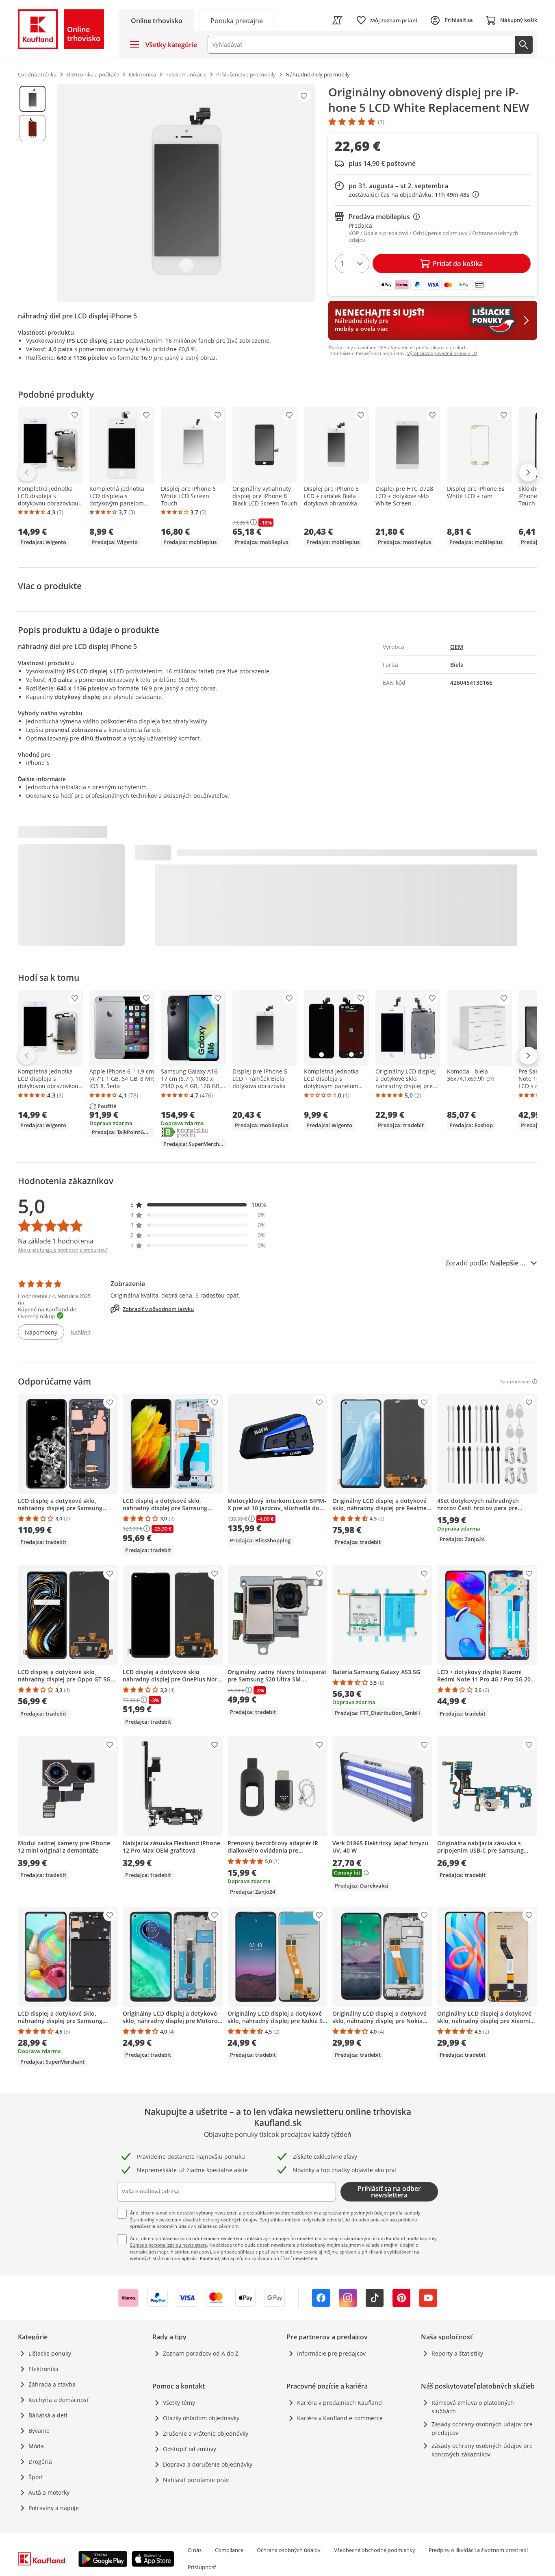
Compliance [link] (229, 2550)
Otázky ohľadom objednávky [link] (201, 2418)
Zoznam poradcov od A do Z (201, 2353)
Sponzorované (515, 1382)
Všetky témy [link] (179, 2403)
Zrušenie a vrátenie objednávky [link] (206, 2433)
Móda (36, 2446)
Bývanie (39, 2431)
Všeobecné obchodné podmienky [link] (375, 2550)
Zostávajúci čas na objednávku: (412, 195)
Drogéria (40, 2462)
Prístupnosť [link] (202, 2567)
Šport (36, 2477)
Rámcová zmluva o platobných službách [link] (473, 2407)
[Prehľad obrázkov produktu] (33, 193)
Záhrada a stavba (52, 2384)
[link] (236, 20)
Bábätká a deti (48, 2415)
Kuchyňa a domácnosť (59, 2400)
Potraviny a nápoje (54, 2508)
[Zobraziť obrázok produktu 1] (33, 99)
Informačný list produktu (201, 1133)
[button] (198, 1205)
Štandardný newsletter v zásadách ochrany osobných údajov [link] (194, 2220)
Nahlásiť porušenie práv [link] (196, 2480)
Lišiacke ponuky (50, 2353)
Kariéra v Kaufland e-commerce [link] (340, 2418)
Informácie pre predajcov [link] (331, 2353)
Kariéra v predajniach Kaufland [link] (339, 2403)
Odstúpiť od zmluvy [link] (190, 2449)
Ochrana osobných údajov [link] (289, 2550)
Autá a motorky (49, 2492)
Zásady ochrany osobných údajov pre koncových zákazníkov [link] (482, 2450)
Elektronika (43, 2369)
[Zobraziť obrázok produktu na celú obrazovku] (186, 193)
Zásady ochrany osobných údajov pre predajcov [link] (482, 2428)
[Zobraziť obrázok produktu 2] (33, 128)
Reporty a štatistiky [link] (457, 2353)
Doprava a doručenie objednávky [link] (208, 2464)
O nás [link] (195, 2550)
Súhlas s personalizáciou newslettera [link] (168, 2245)
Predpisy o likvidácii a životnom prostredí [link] (478, 2550)
